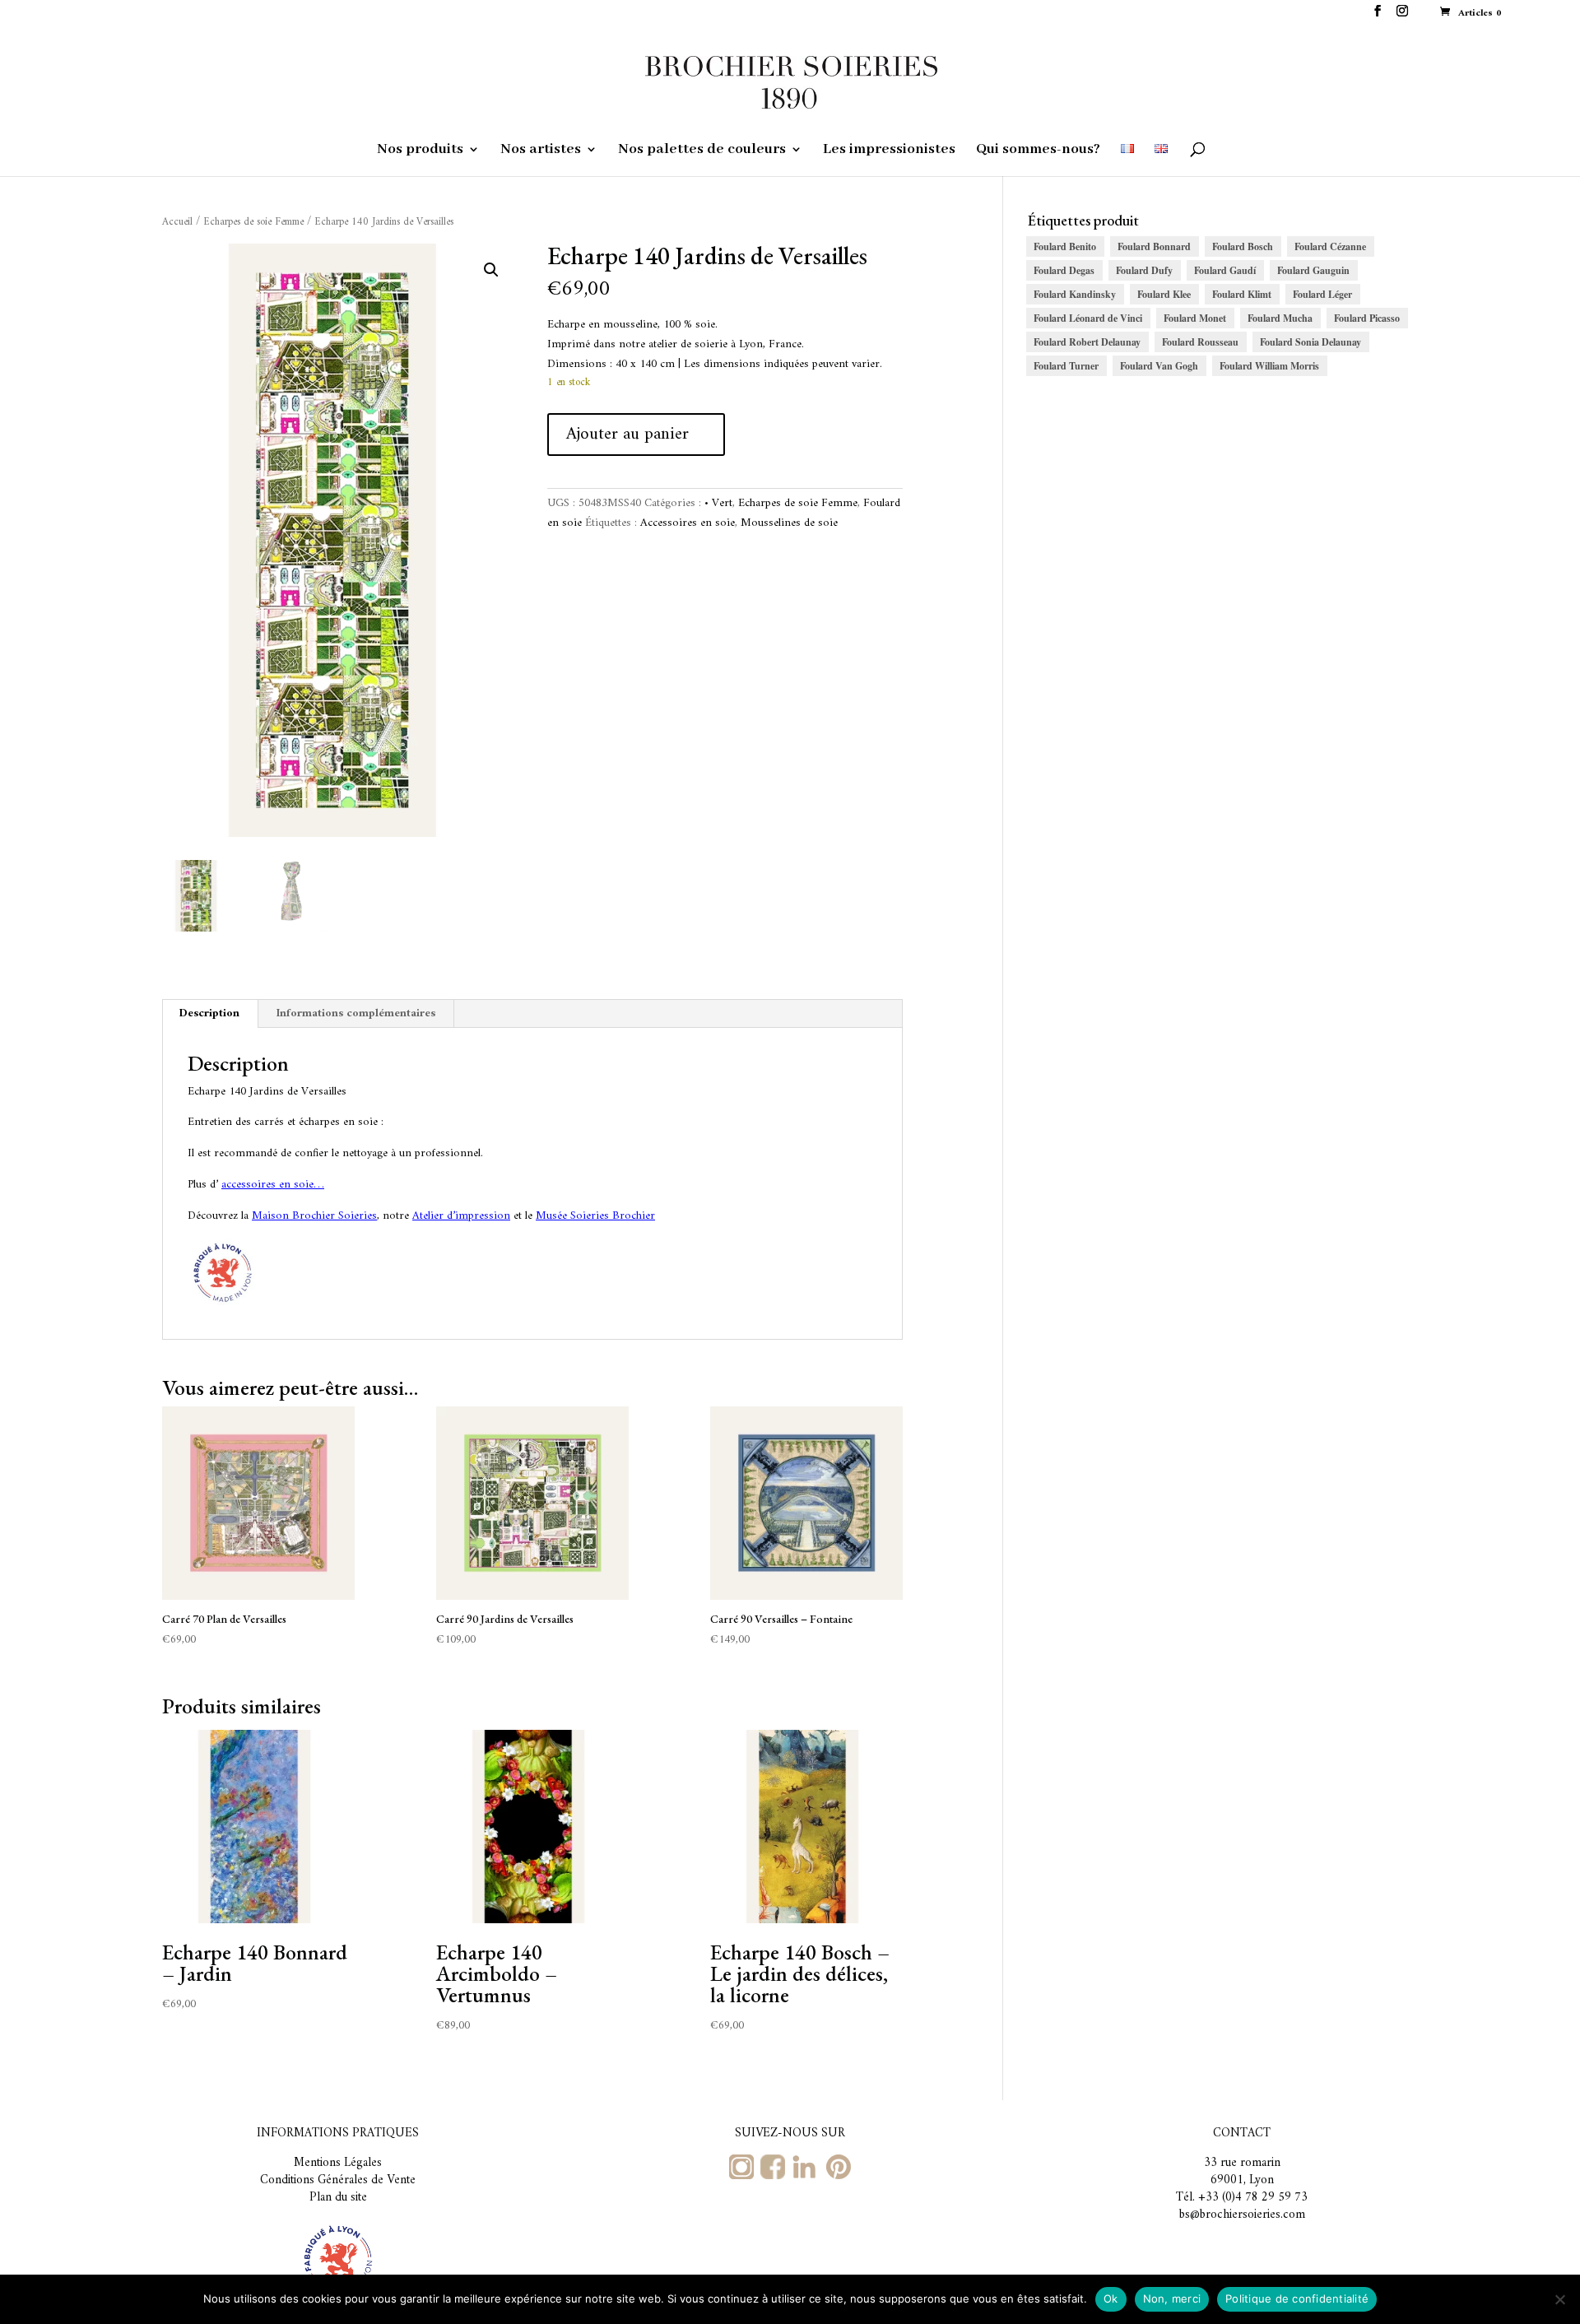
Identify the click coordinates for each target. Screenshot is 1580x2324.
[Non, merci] (1559, 2299)
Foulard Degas (1064, 270)
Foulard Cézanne (1330, 246)
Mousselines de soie (789, 523)
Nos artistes (541, 151)
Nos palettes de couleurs (702, 151)
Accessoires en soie (688, 523)
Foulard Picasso (1367, 318)
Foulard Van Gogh (1159, 366)
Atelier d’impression (461, 1216)
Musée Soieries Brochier (595, 1216)
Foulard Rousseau (1200, 342)
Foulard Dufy (1144, 270)
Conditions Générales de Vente (338, 2180)
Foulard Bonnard (1154, 246)
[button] (491, 270)
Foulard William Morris (1269, 366)
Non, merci (1172, 2298)
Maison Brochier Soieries (314, 1216)
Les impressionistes (889, 151)
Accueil (177, 222)
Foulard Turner (1066, 366)
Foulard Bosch (1243, 246)
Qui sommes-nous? (1038, 151)
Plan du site (338, 2198)
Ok (1111, 2298)
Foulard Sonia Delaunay (1310, 342)
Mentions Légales (338, 2163)
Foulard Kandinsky (1075, 294)
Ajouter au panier (627, 434)
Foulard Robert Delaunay (1087, 342)
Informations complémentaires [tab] (356, 1013)
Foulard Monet (1195, 318)
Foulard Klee (1164, 294)
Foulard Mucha (1280, 318)
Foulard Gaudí (1225, 270)
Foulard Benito (1065, 246)
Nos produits (420, 151)
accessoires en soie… (273, 1185)
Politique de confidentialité (1297, 2298)
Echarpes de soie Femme (253, 222)
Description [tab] (209, 1013)
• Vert (718, 503)
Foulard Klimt (1242, 294)
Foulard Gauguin (1313, 270)
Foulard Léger (1322, 294)
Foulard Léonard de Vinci (1088, 318)
